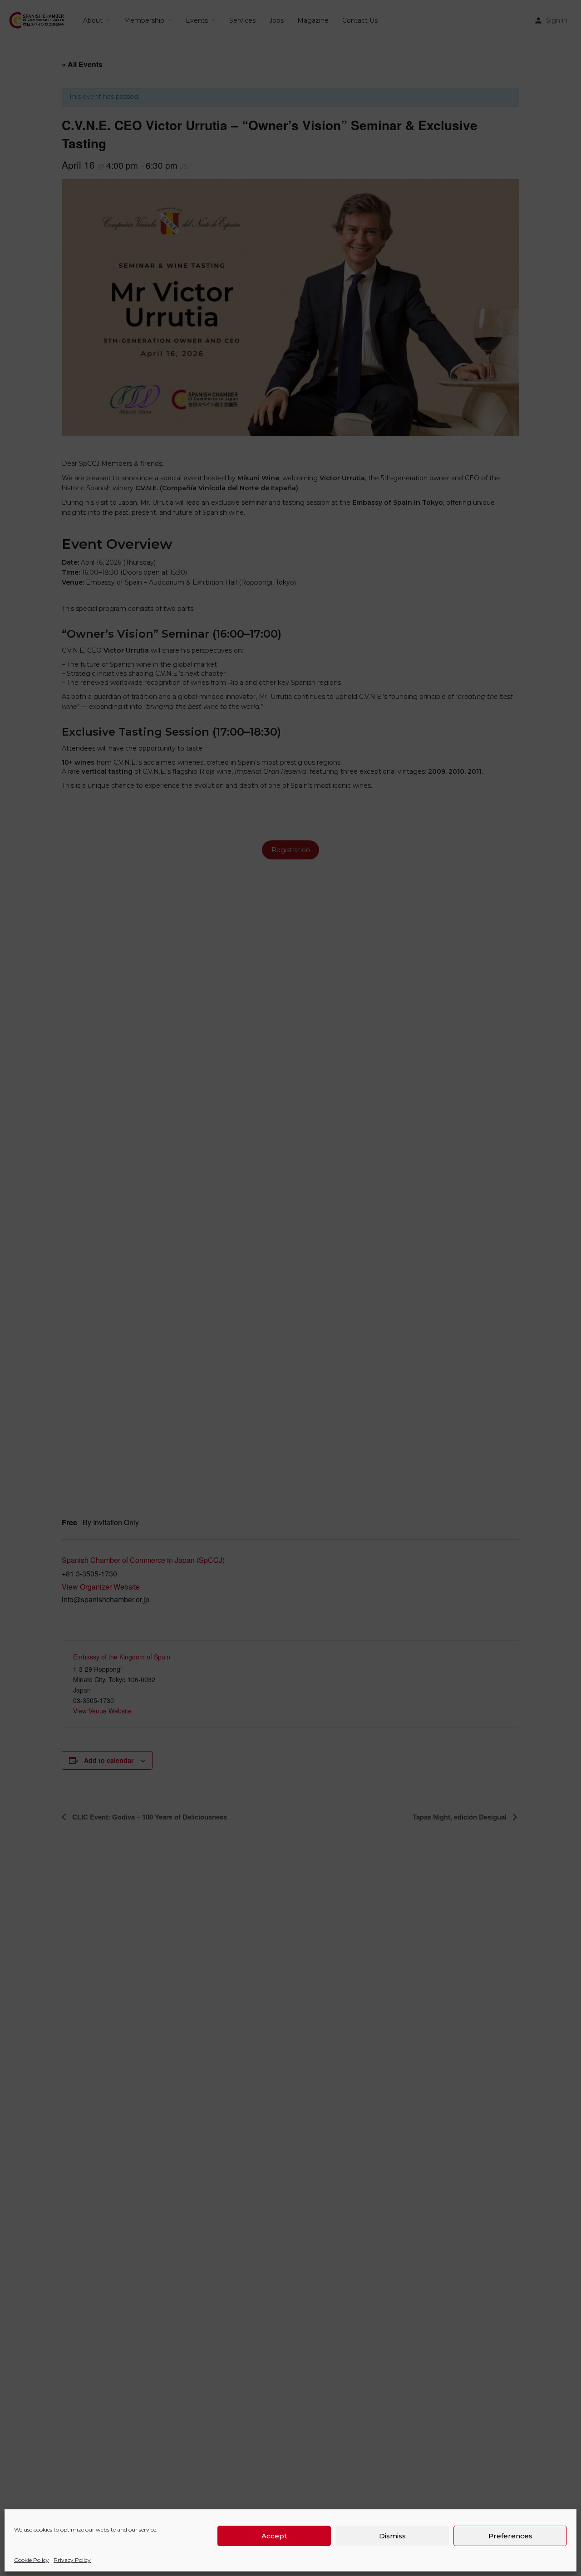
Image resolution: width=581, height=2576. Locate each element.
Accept (274, 2536)
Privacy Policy (72, 2560)
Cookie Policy (32, 2560)
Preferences (510, 2536)
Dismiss (392, 2536)
